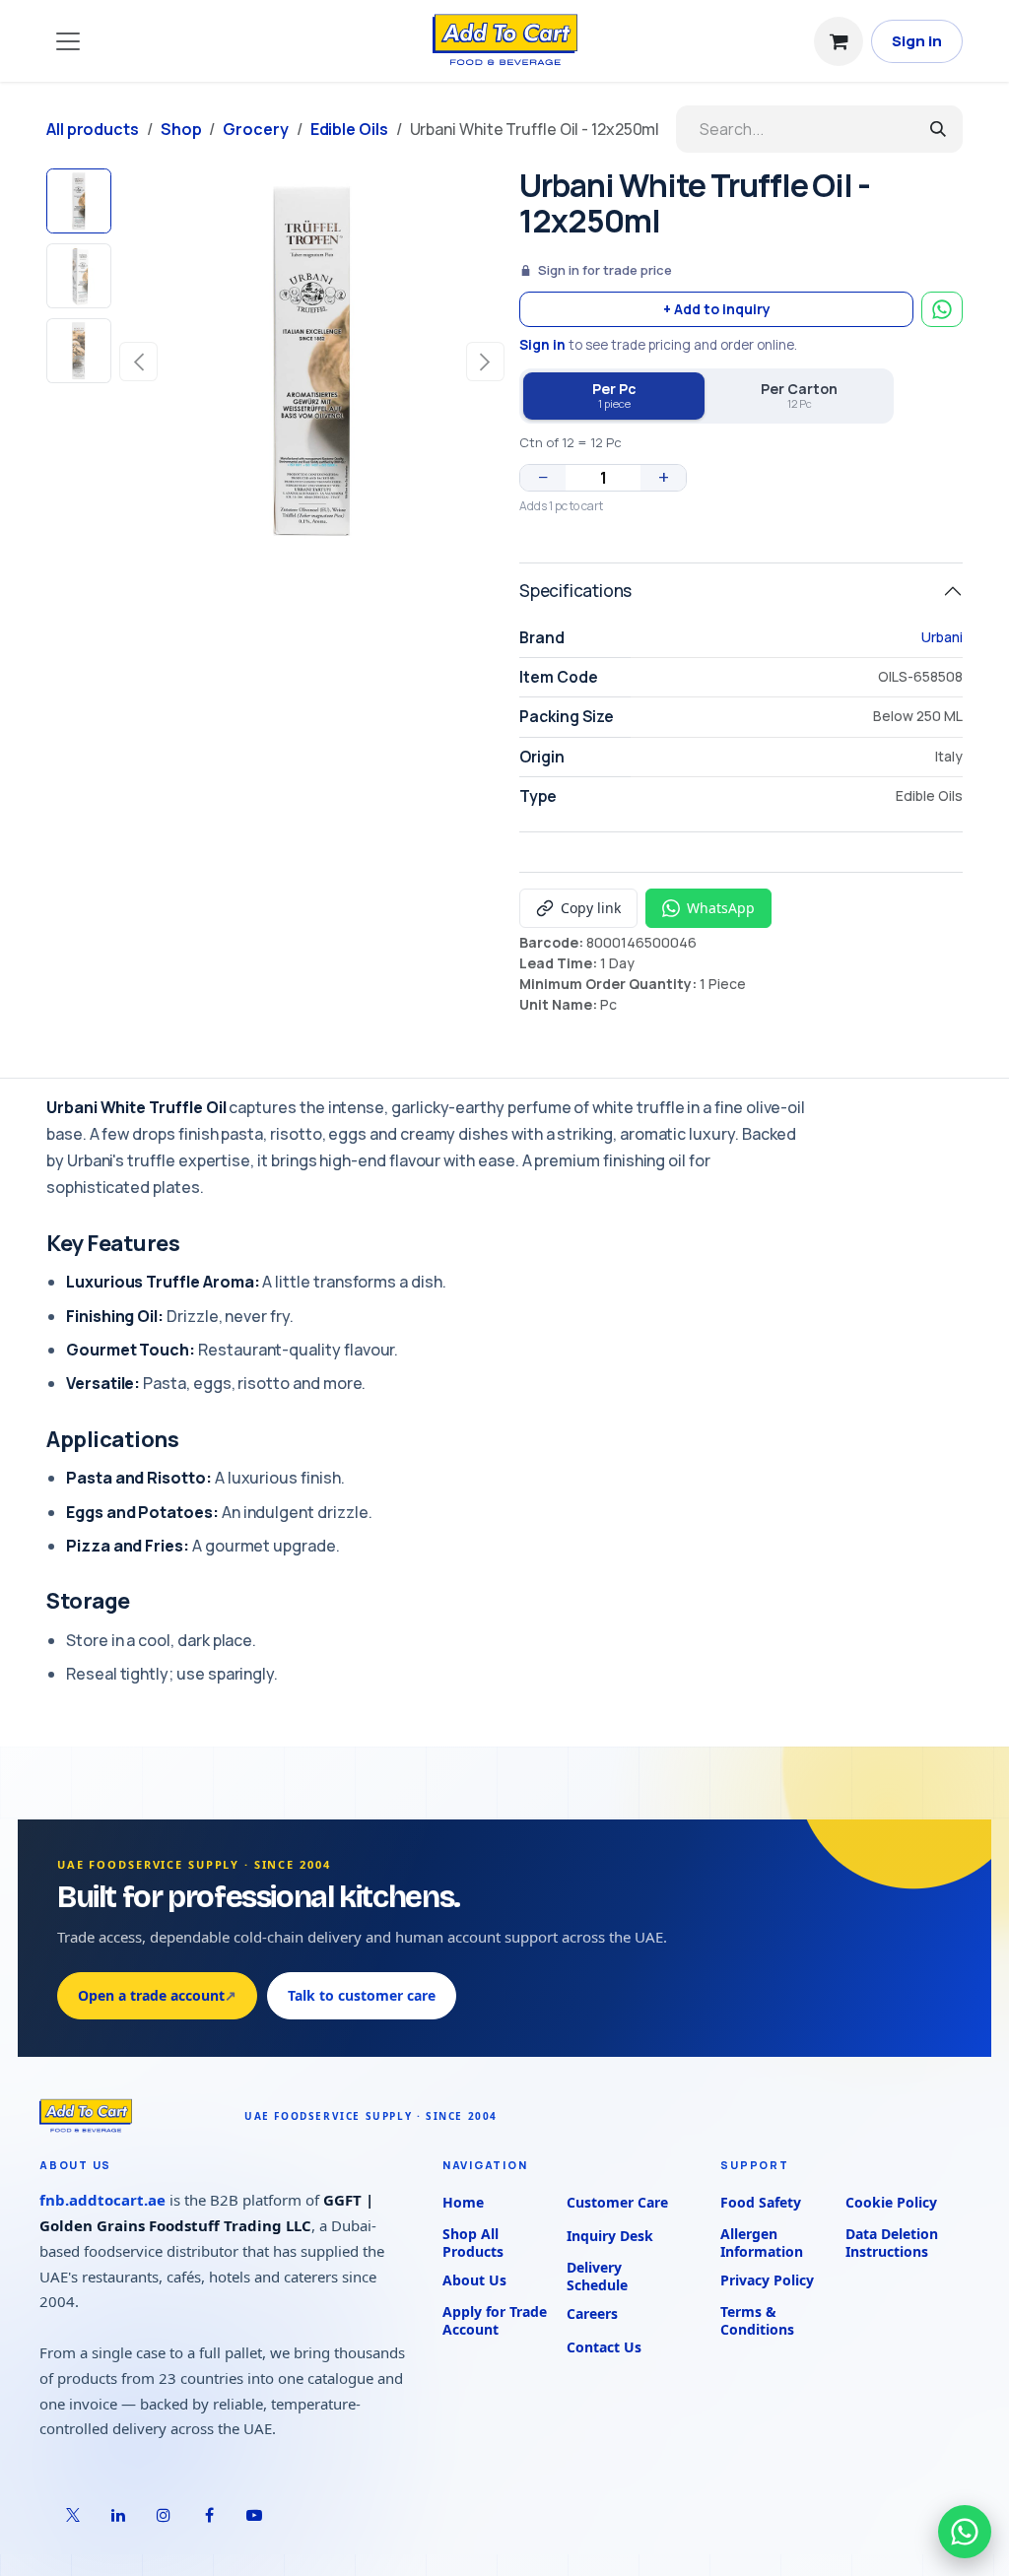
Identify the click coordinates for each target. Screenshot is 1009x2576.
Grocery (255, 129)
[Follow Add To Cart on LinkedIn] (118, 2515)
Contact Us (604, 2347)
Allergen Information (762, 2243)
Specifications (575, 591)
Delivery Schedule (597, 2277)
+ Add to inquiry (717, 309)
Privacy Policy (767, 2280)
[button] (138, 362)
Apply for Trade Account (495, 2321)
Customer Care (617, 2202)
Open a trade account (157, 1995)
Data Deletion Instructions (892, 2243)
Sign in (917, 41)
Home (463, 2202)
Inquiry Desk (610, 2236)
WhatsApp (721, 908)
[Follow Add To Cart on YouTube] (254, 2515)
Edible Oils (349, 129)
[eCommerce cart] (839, 41)
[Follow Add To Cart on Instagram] (164, 2515)
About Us (474, 2280)
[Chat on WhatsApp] (965, 2532)
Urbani (942, 637)
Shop (181, 129)
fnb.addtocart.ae (102, 2200)
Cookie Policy (891, 2202)
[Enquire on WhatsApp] (942, 309)
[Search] (938, 129)
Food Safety (761, 2202)
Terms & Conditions (757, 2321)
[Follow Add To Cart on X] (73, 2515)
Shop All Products (473, 2243)
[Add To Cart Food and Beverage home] (132, 2116)
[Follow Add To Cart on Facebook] (209, 2515)
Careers (592, 2313)
